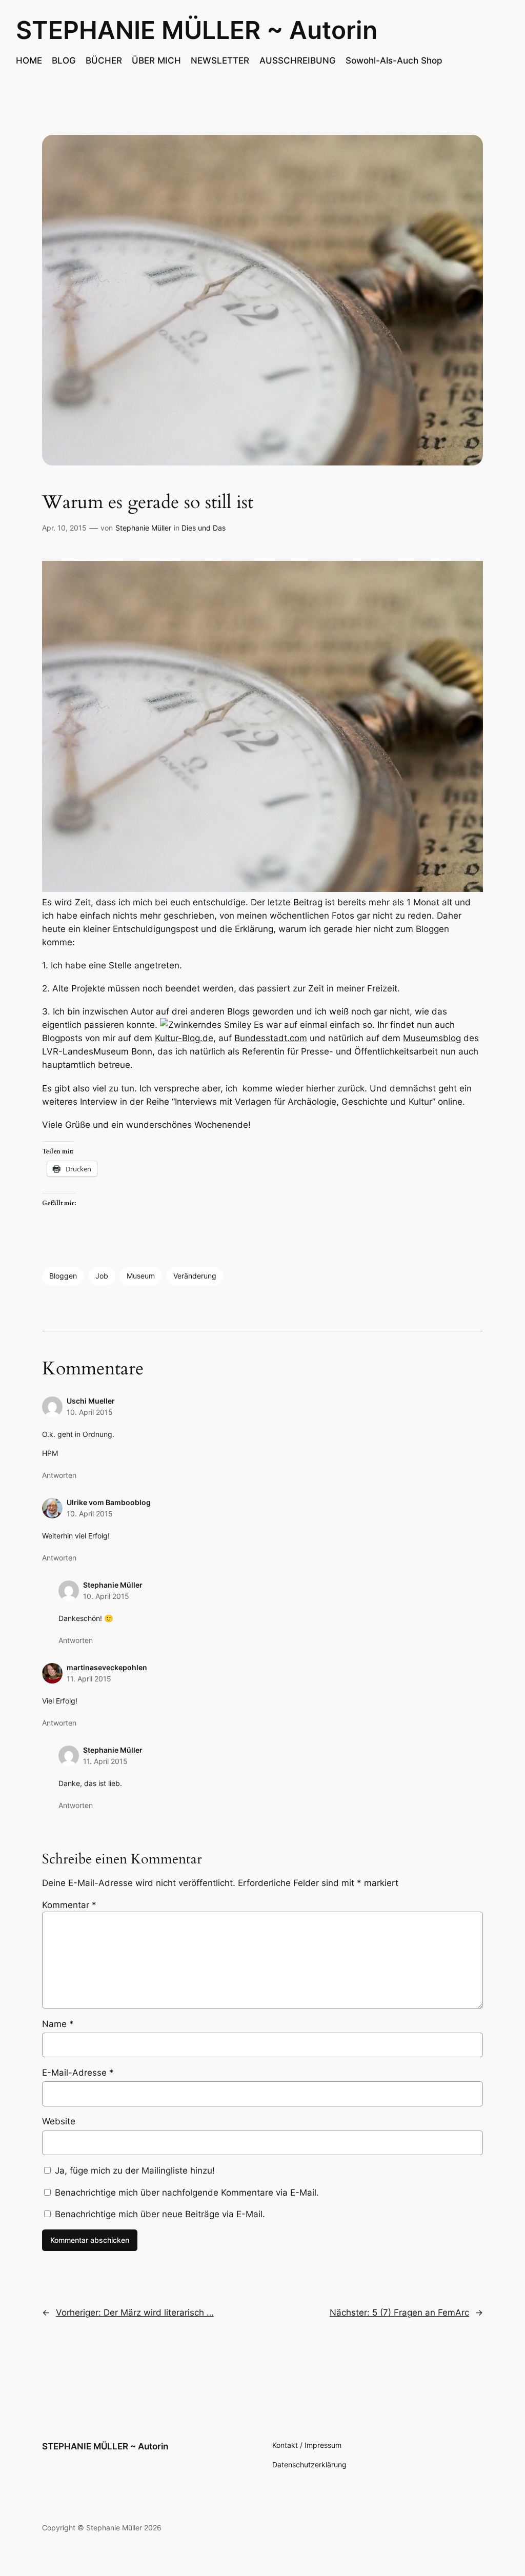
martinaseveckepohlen (107, 1667)
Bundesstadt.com (271, 1038)
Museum (141, 1276)
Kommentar (69, 1905)
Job (102, 1276)
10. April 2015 (90, 1412)
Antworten (59, 1475)
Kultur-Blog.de (184, 1038)
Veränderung (195, 1276)
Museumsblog (432, 1038)
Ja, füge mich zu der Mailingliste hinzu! (134, 2171)
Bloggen (63, 1276)
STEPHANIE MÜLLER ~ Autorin (197, 30)
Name (58, 2024)
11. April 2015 (89, 1679)
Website (59, 2121)
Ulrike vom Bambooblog (109, 1502)
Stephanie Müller (143, 528)
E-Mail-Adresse (78, 2073)
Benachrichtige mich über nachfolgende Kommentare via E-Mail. (187, 2193)
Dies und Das (204, 528)
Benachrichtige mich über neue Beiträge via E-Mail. (160, 2214)
